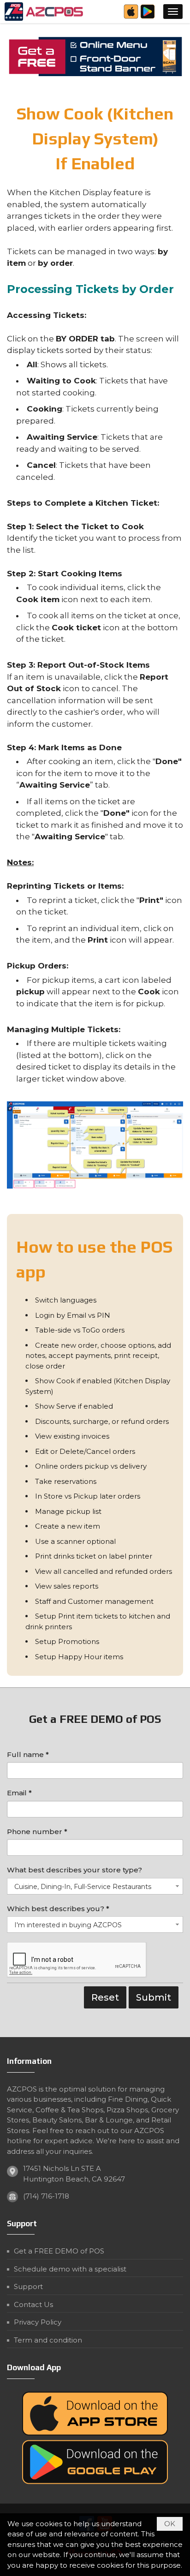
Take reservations (66, 1481)
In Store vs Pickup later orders (88, 1496)
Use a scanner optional (75, 1541)
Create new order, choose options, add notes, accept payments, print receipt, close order (98, 1356)
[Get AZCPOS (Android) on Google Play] (148, 17)
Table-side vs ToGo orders (80, 1330)
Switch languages (66, 1300)
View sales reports (67, 1586)
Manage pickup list (68, 1511)
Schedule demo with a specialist (70, 2269)
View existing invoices (72, 1436)
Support (28, 2286)
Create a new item (68, 1526)
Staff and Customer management (94, 1601)
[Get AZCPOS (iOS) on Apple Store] (131, 17)
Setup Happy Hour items (79, 1657)
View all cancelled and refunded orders (104, 1571)
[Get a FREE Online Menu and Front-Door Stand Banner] (95, 57)
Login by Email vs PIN (73, 1315)
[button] (173, 12)
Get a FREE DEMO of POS (59, 2251)
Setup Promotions (67, 1641)
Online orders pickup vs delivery (91, 1466)
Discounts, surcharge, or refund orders (102, 1421)
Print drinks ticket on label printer (94, 1556)
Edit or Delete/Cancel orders (85, 1451)
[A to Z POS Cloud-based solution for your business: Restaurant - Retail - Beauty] (45, 12)
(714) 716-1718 (46, 2196)
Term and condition (48, 2340)
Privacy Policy (38, 2322)
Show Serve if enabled (74, 1406)
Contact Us (33, 2304)
